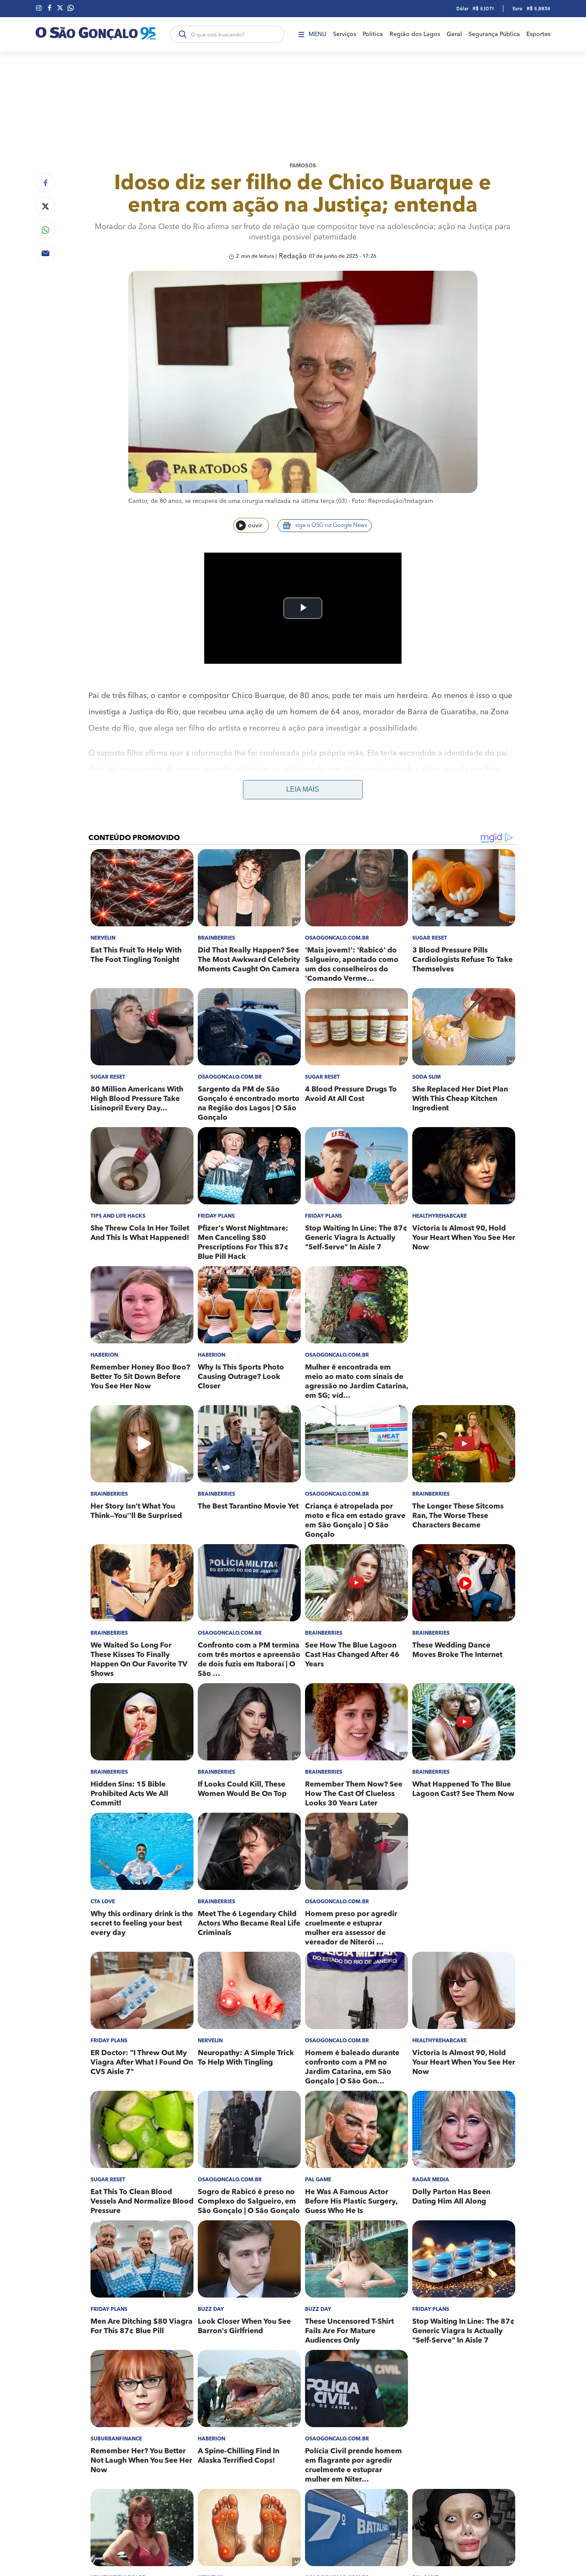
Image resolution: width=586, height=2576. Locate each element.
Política (373, 34)
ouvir (255, 526)
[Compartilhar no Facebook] (45, 183)
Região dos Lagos (415, 34)
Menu (317, 34)
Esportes (538, 34)
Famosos (303, 166)
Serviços (344, 34)
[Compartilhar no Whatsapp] (45, 230)
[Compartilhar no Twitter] (45, 206)
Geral (454, 34)
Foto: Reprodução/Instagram (392, 501)
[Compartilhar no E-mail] (45, 253)
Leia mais (303, 789)
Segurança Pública (494, 34)
